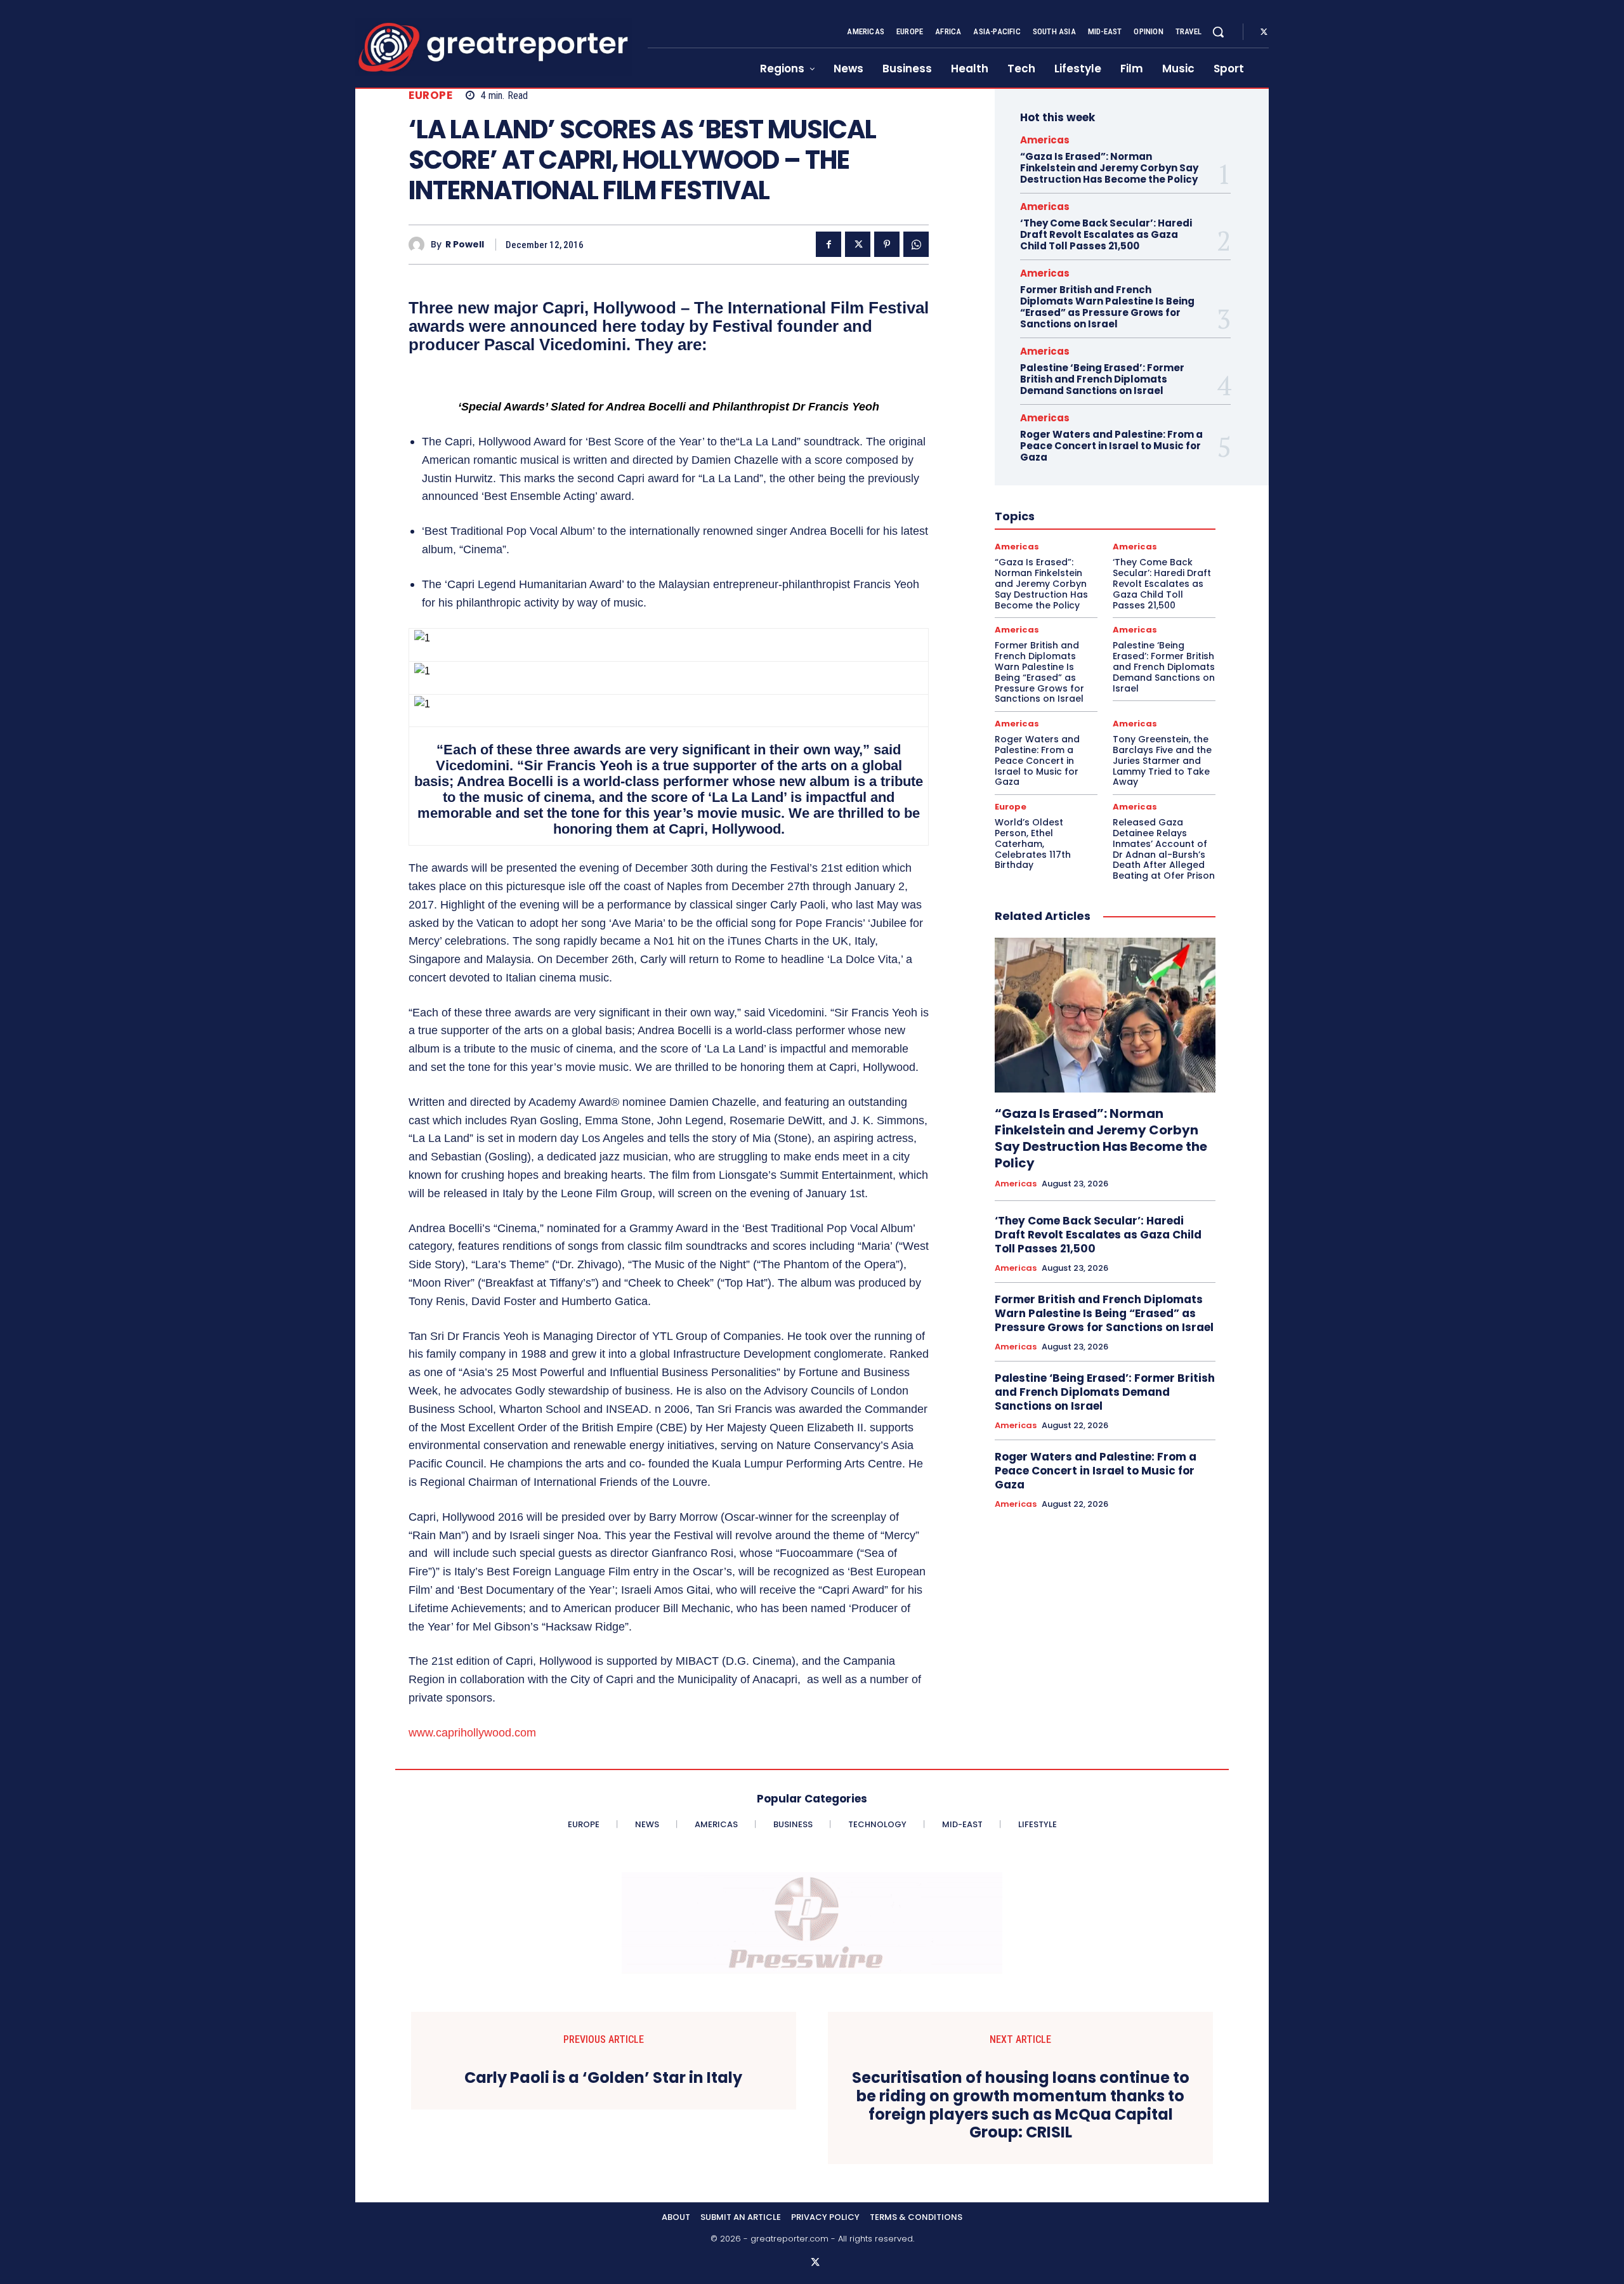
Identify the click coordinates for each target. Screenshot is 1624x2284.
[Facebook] (828, 244)
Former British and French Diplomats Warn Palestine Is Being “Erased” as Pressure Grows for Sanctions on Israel (1107, 307)
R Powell (465, 245)
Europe (430, 95)
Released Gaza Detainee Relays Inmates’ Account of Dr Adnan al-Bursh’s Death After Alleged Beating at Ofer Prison (1164, 849)
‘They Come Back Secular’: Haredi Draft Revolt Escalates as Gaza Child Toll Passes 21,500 (1106, 234)
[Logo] (494, 47)
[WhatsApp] (916, 244)
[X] (1264, 32)
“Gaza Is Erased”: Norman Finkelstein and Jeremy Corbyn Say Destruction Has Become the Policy (1109, 168)
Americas (1045, 140)
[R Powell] (420, 245)
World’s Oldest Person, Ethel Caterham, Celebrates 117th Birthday (1033, 843)
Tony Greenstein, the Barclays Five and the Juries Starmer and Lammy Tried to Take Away (1162, 760)
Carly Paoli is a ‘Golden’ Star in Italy (603, 2078)
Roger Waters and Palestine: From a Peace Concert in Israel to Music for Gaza (1111, 446)
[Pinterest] (887, 244)
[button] (1218, 32)
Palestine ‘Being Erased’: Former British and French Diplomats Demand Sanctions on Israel (1102, 379)
